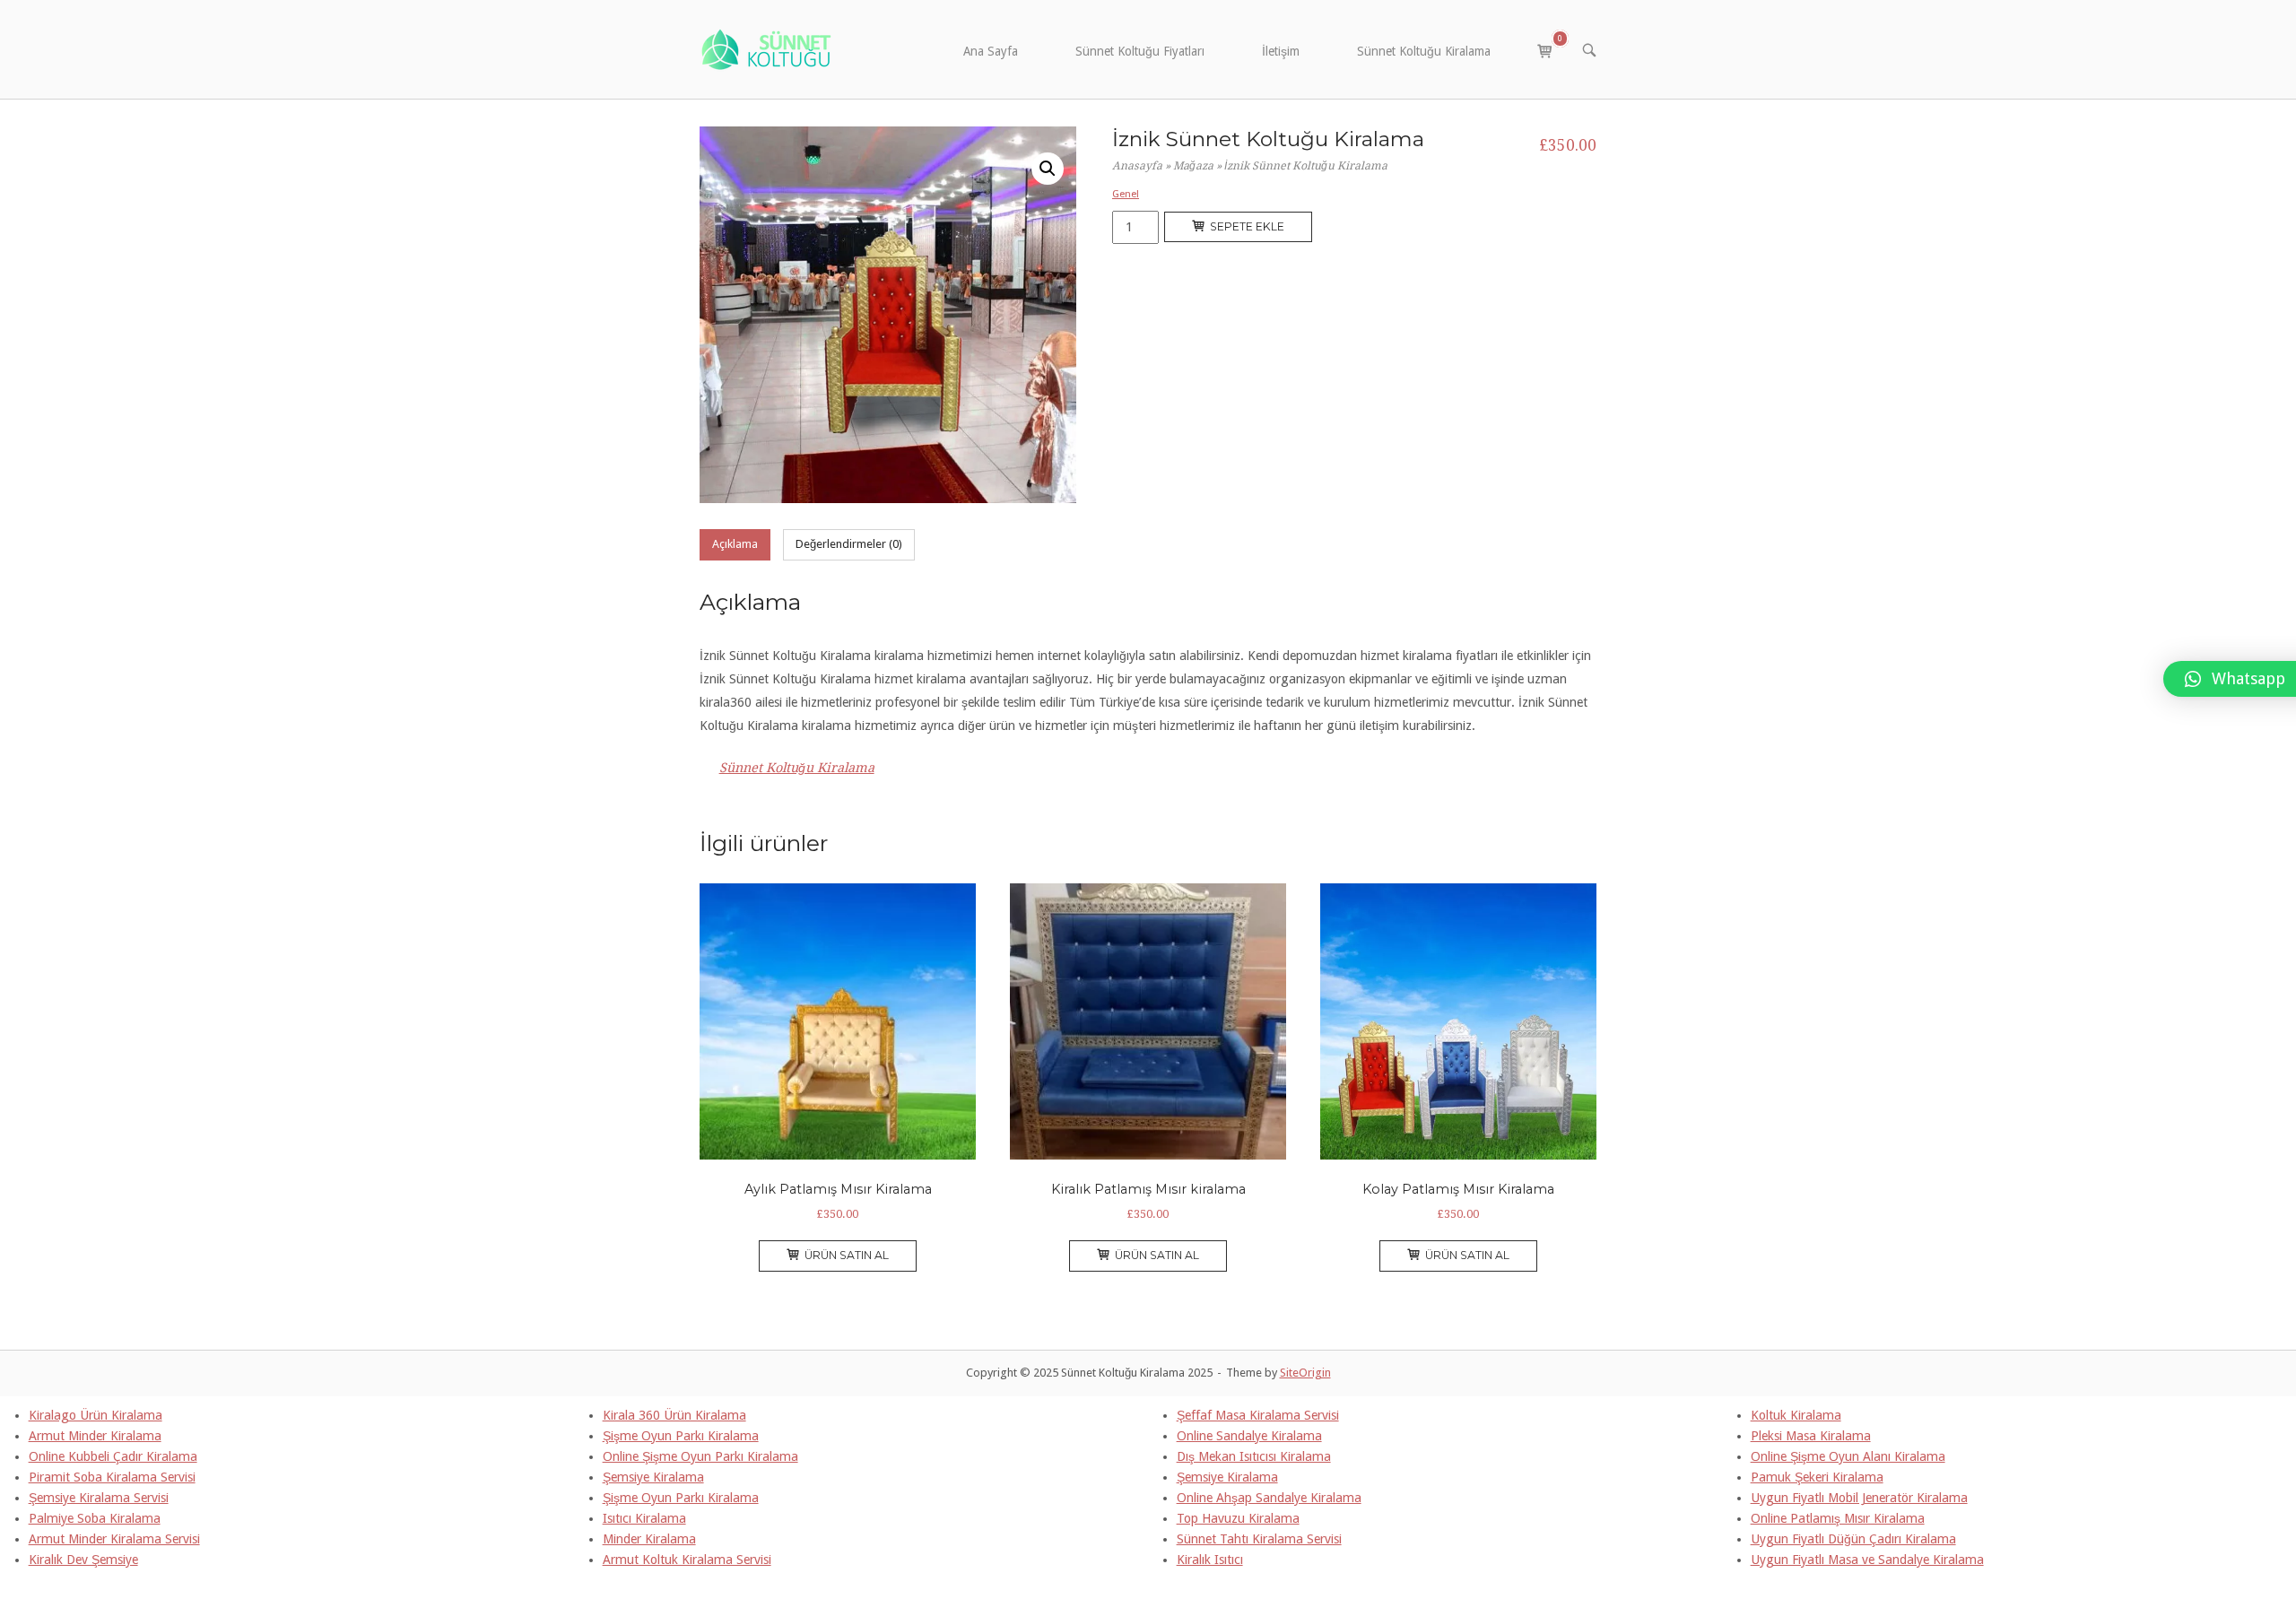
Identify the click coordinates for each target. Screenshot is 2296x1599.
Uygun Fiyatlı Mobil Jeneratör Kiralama (1859, 1498)
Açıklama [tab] (735, 544)
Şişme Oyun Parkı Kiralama (681, 1436)
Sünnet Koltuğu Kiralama (1424, 51)
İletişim (1281, 51)
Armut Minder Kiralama (95, 1436)
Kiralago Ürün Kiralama (96, 1415)
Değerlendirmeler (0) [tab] (849, 544)
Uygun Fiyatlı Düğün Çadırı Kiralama (1853, 1539)
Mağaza (1193, 166)
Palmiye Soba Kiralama (95, 1518)
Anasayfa (1137, 166)
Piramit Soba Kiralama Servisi (112, 1477)
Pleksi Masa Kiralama (1811, 1436)
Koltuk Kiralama (1796, 1415)
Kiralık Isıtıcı (1210, 1560)
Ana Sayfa (991, 51)
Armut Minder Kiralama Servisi (114, 1539)
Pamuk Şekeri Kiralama (1817, 1477)
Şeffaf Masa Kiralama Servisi (1258, 1415)
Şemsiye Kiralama (653, 1477)
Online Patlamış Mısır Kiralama (1838, 1518)
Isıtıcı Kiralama (644, 1518)
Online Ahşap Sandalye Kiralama (1269, 1498)
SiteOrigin (1305, 1373)
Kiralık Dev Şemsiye (83, 1560)
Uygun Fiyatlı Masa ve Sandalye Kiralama (1867, 1560)
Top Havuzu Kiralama (1238, 1518)
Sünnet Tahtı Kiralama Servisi (1259, 1539)
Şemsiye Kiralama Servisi (99, 1498)
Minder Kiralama (649, 1539)
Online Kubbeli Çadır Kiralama (113, 1456)
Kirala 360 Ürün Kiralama (674, 1415)
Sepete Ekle (1247, 226)
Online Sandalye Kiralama (1249, 1436)
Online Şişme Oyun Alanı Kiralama (1848, 1456)
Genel (1126, 194)
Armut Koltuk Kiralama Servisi (687, 1560)
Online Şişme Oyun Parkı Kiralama (700, 1456)
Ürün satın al (847, 1255)
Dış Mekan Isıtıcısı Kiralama (1254, 1456)
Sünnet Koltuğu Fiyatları (1140, 51)
